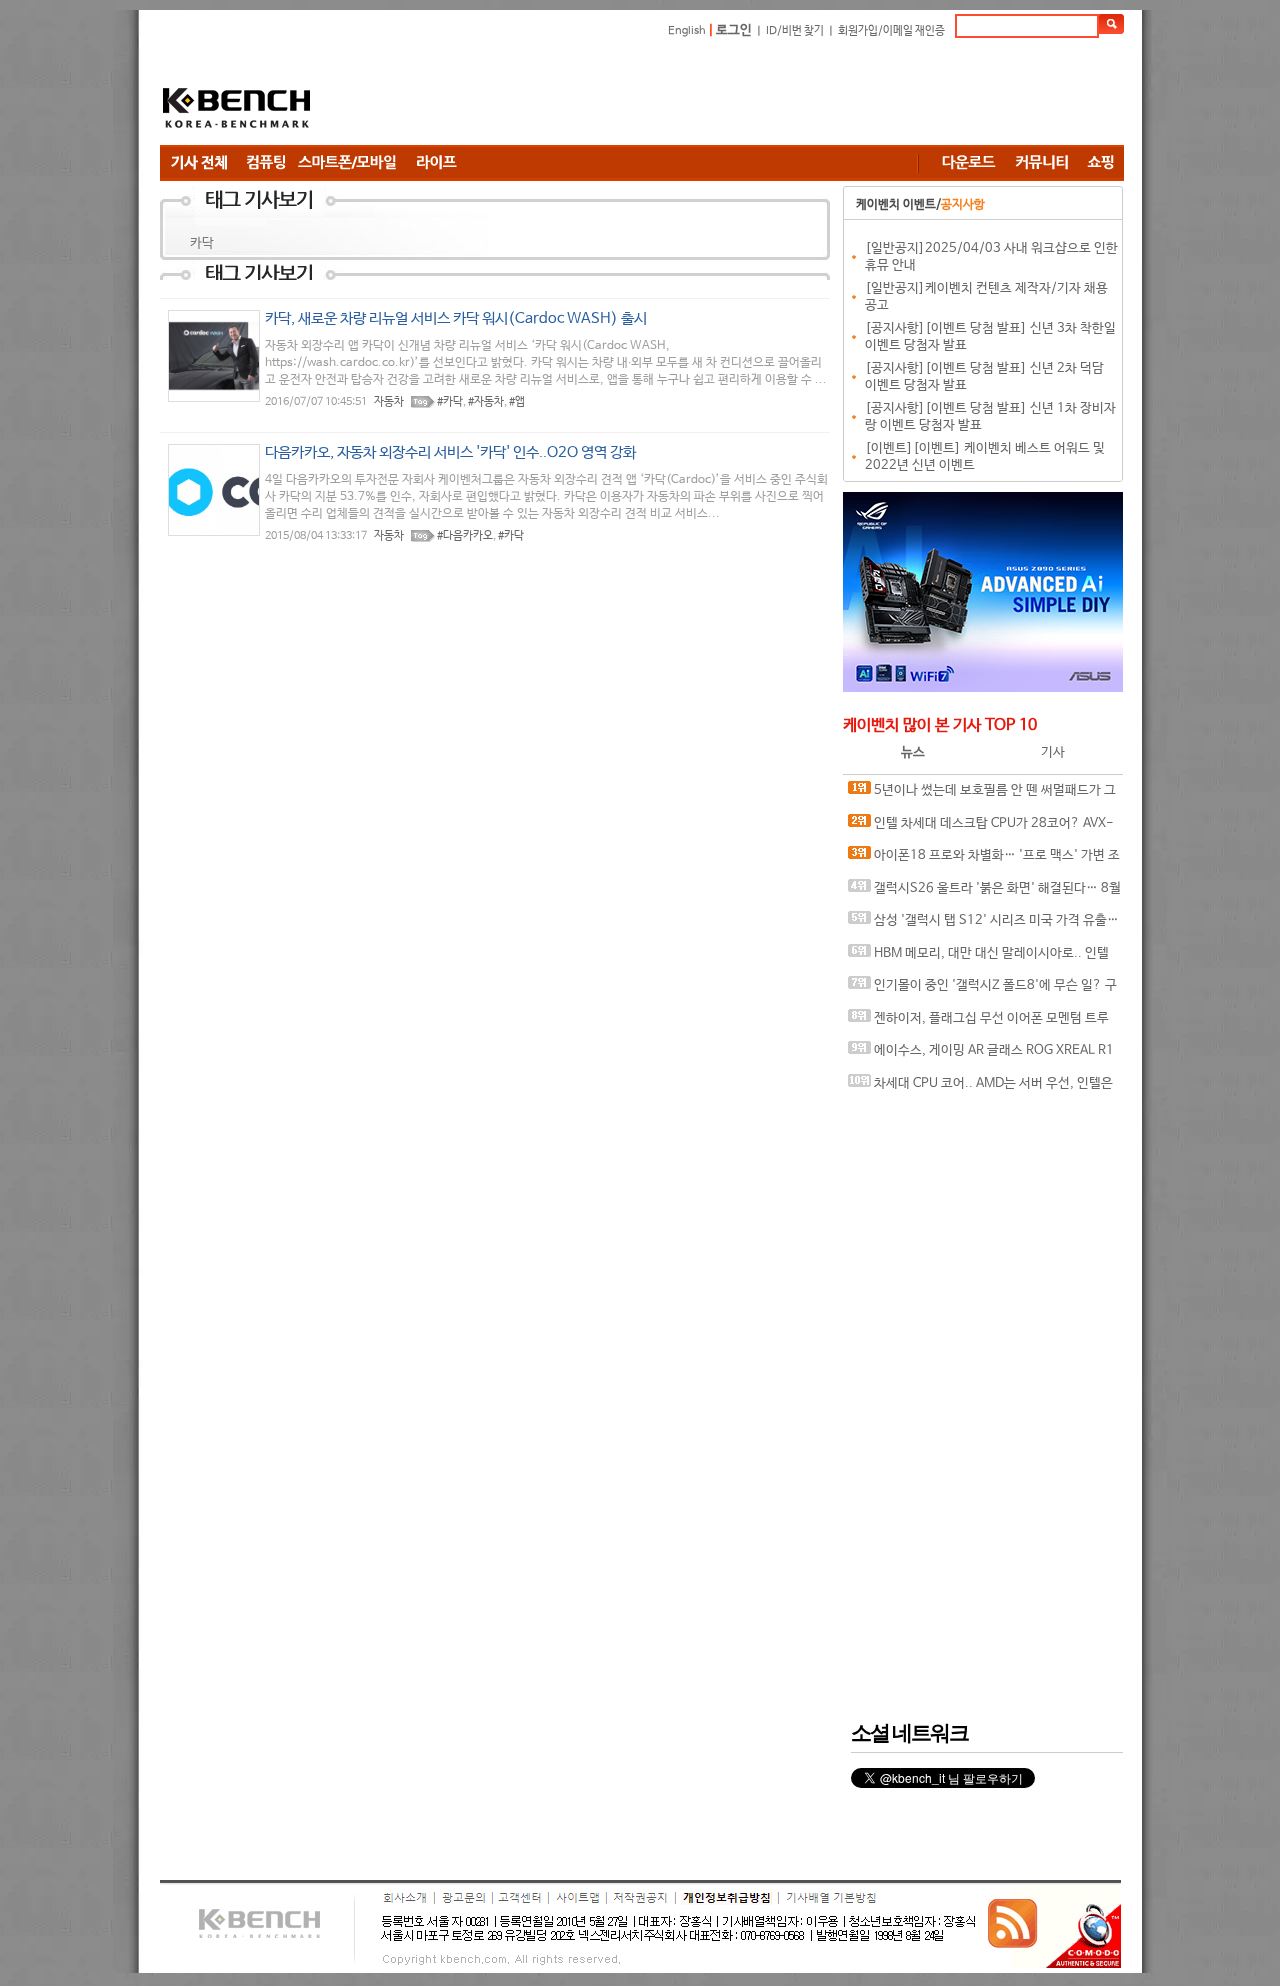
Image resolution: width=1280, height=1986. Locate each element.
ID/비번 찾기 (795, 31)
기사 (1053, 752)
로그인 (734, 30)
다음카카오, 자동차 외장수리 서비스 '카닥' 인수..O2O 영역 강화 (450, 452)
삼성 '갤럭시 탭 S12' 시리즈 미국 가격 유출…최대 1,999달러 (983, 925)
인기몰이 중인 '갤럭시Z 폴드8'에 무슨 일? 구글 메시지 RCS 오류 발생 (982, 990)
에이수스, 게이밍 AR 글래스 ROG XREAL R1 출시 (981, 1055)
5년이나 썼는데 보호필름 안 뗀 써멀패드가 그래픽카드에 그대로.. (982, 795)
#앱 (517, 402)
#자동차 (486, 402)
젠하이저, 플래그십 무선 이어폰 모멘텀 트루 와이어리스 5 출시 (978, 1023)
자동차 (389, 402)
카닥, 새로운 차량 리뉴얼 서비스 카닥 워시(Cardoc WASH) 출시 (456, 318)
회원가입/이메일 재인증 (891, 31)
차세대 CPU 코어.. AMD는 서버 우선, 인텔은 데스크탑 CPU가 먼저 (980, 1088)
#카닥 (450, 402)
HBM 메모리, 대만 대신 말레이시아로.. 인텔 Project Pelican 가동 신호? (978, 958)
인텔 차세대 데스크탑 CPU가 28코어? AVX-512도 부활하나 (981, 828)
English (687, 31)
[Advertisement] (760, 95)
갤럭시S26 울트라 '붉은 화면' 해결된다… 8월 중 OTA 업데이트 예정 (984, 893)
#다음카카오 (465, 536)
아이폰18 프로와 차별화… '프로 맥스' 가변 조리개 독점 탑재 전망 (984, 860)
